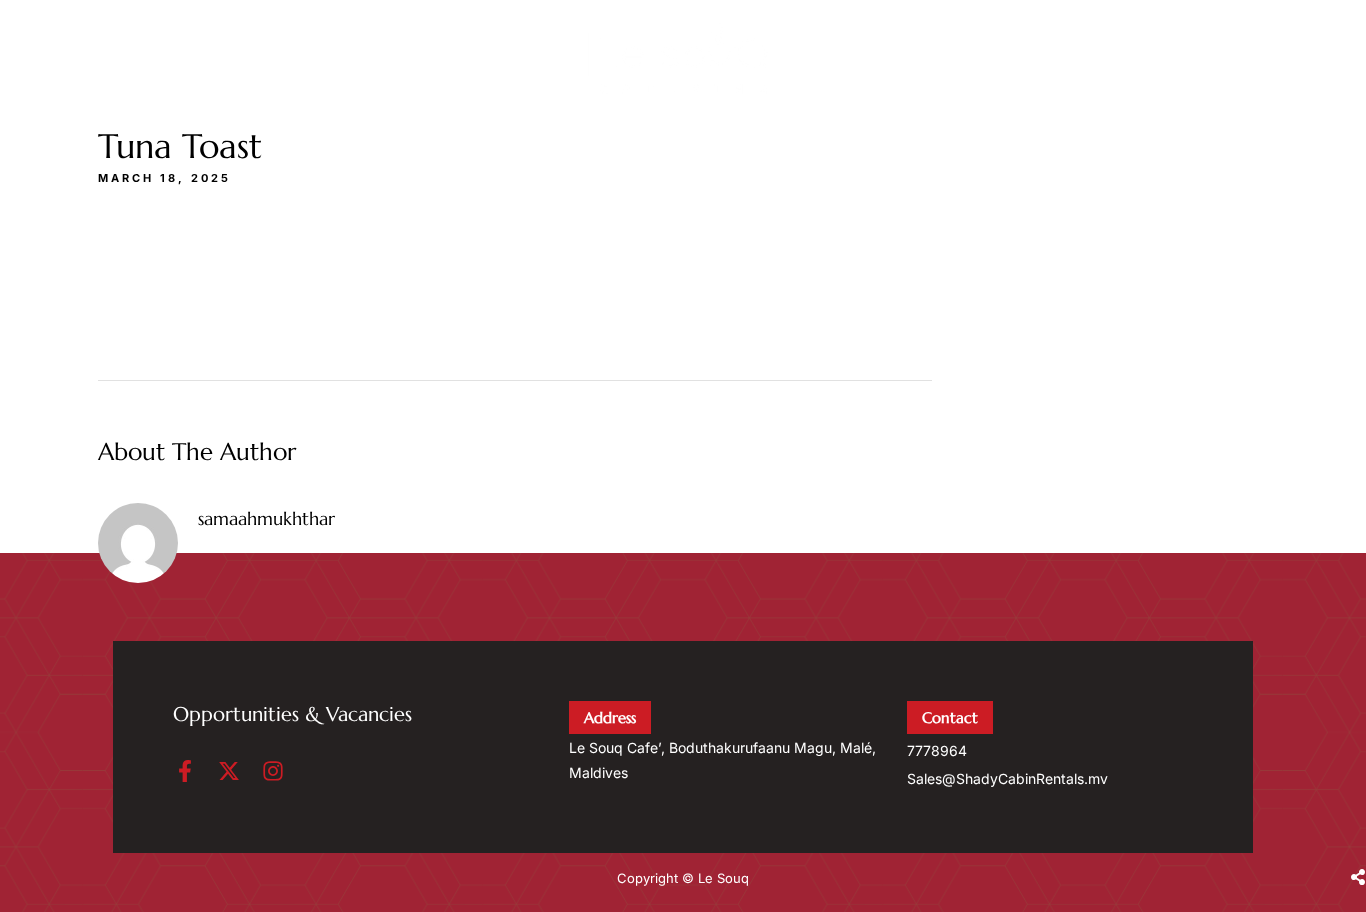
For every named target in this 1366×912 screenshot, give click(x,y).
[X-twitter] (229, 771)
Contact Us (1201, 62)
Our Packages (1098, 62)
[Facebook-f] (185, 771)
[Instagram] (273, 771)
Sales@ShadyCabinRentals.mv (1007, 778)
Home (996, 62)
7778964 (937, 750)
